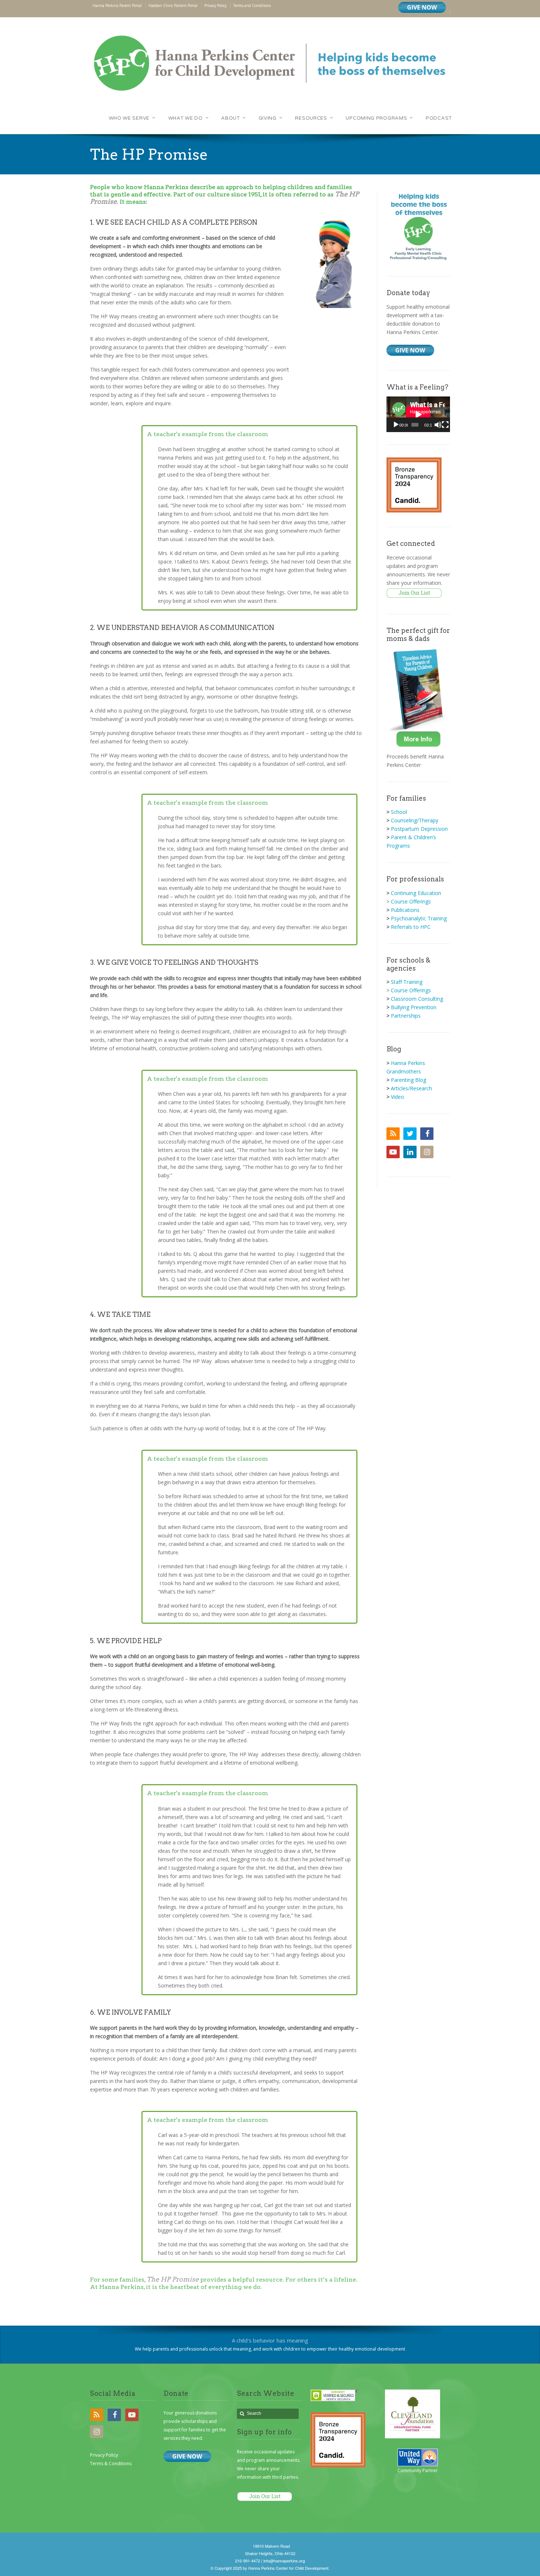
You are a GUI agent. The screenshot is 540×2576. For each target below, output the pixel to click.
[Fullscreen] (445, 425)
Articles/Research (411, 1088)
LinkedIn (410, 1152)
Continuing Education (416, 893)
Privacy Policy (104, 2455)
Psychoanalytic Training (419, 918)
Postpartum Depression (419, 829)
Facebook (427, 1134)
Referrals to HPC (411, 927)
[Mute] (438, 425)
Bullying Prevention (414, 1007)
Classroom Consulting (417, 999)
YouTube (393, 1152)
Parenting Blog (408, 1080)
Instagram (427, 1152)
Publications (405, 910)
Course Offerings (411, 901)
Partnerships (406, 1016)
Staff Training (407, 982)
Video (397, 1097)
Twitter (410, 1134)
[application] (418, 414)
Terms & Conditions (111, 2463)
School (399, 812)
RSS (393, 1134)
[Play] (396, 425)
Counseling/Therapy (415, 820)
